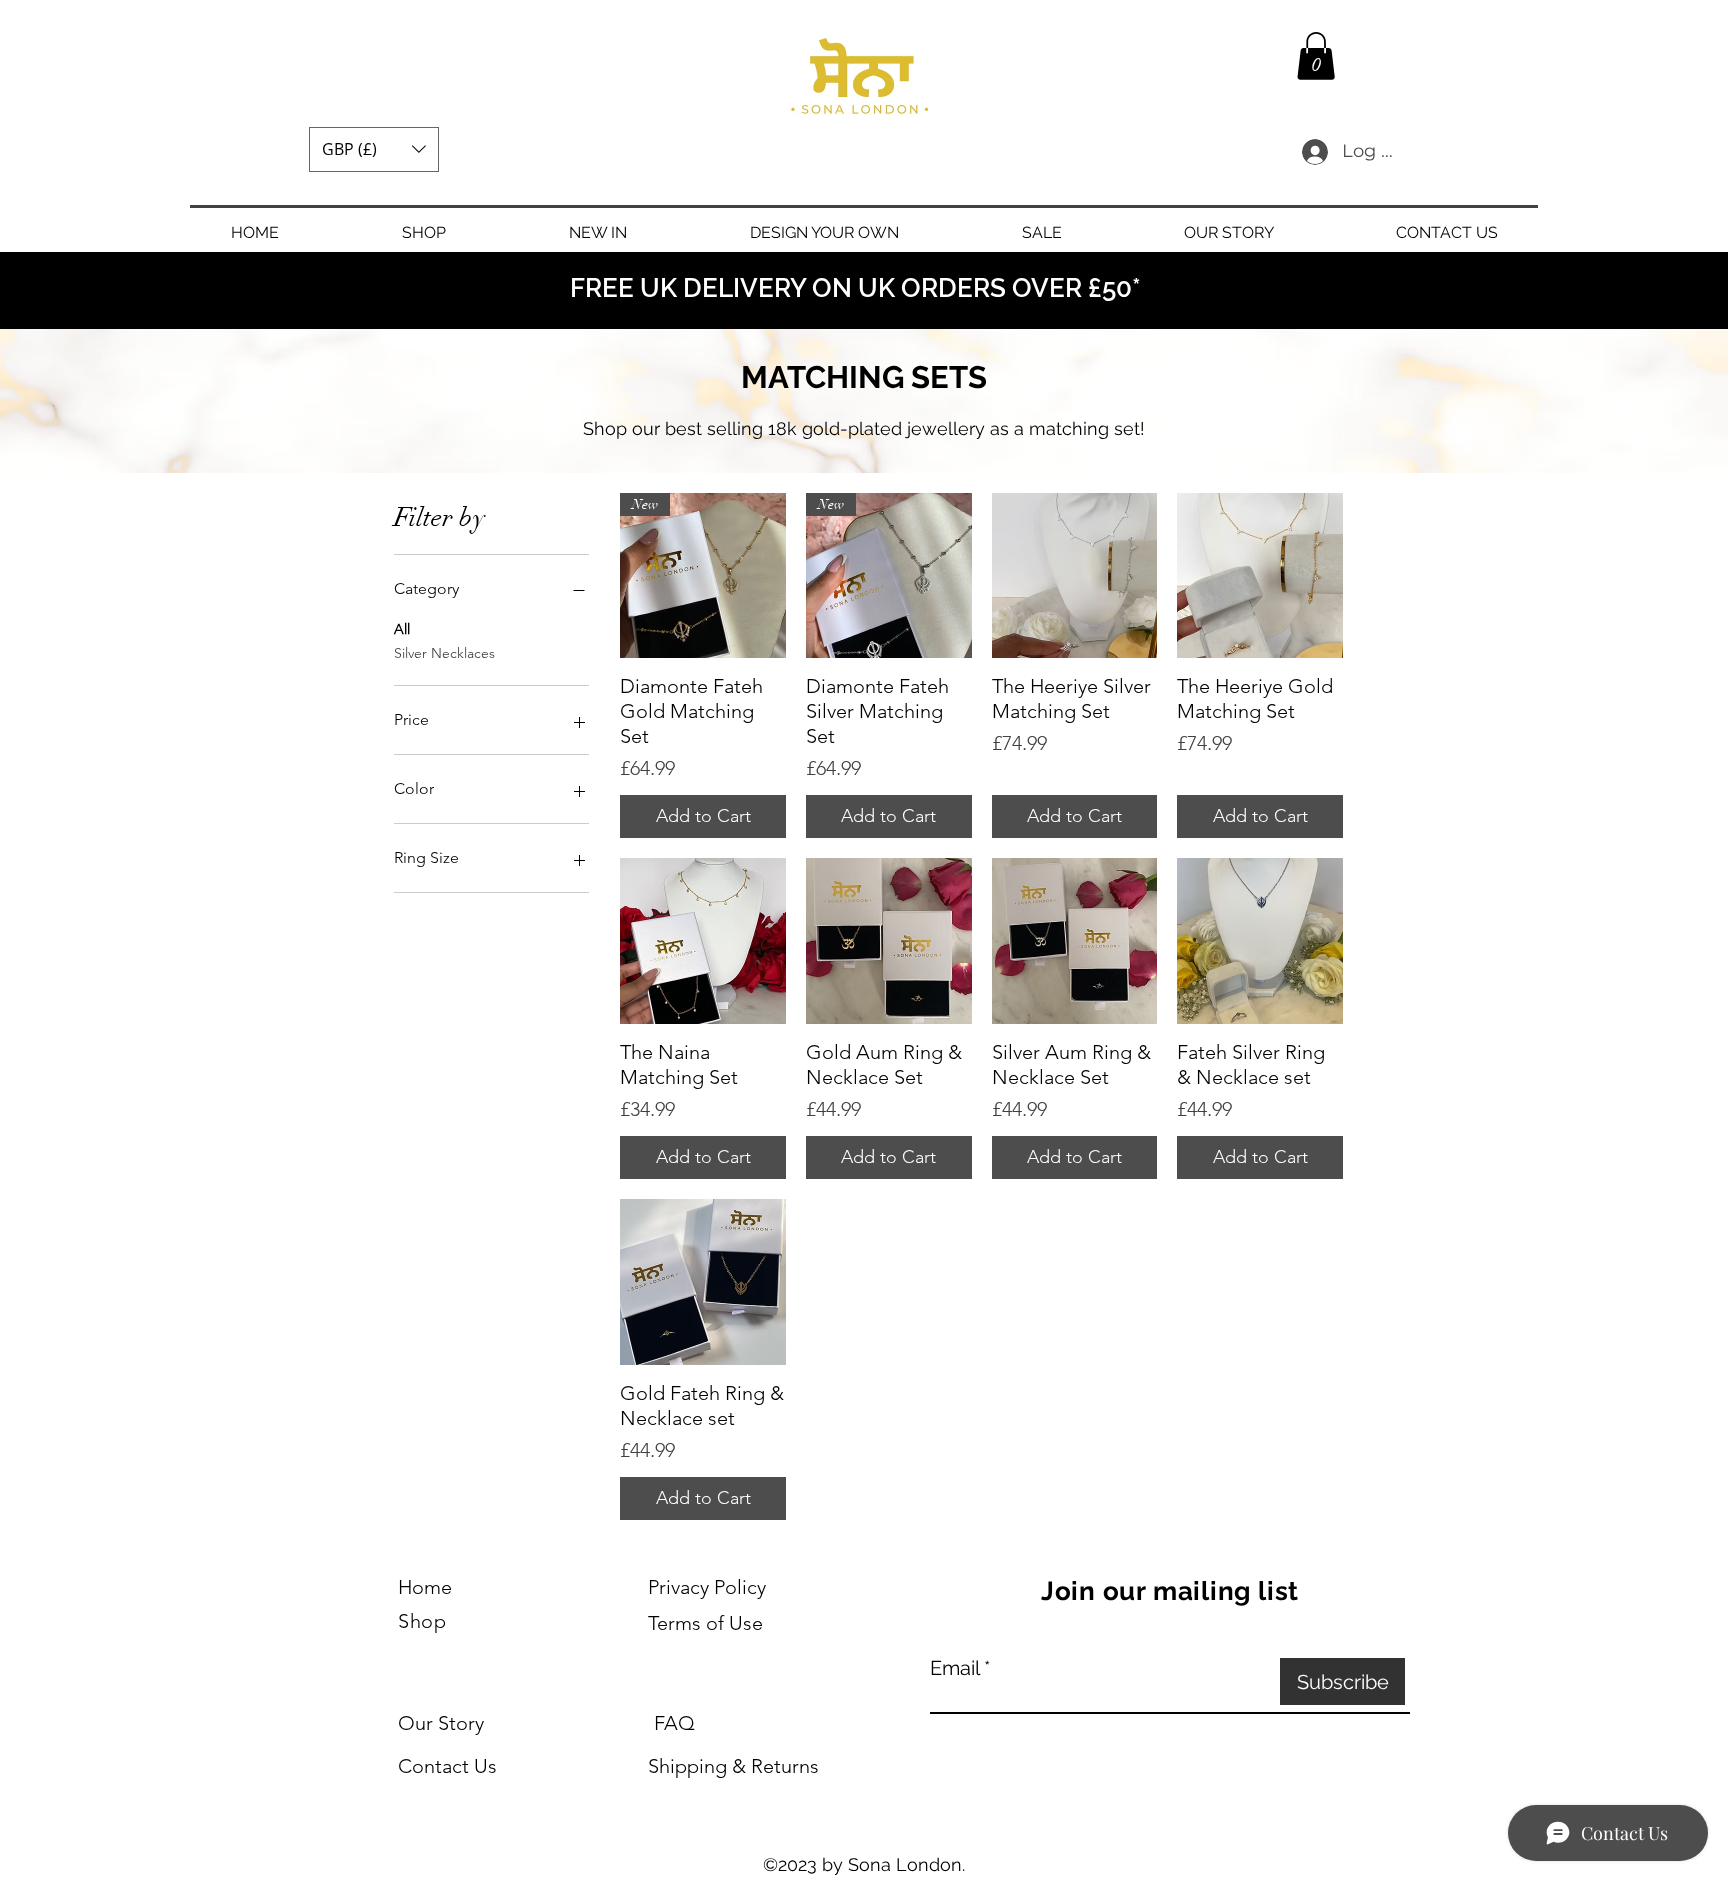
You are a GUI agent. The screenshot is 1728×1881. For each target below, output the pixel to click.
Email (954, 1668)
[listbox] (374, 149)
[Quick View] (1075, 576)
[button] (374, 149)
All (402, 629)
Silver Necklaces (444, 653)
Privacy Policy (707, 1587)
